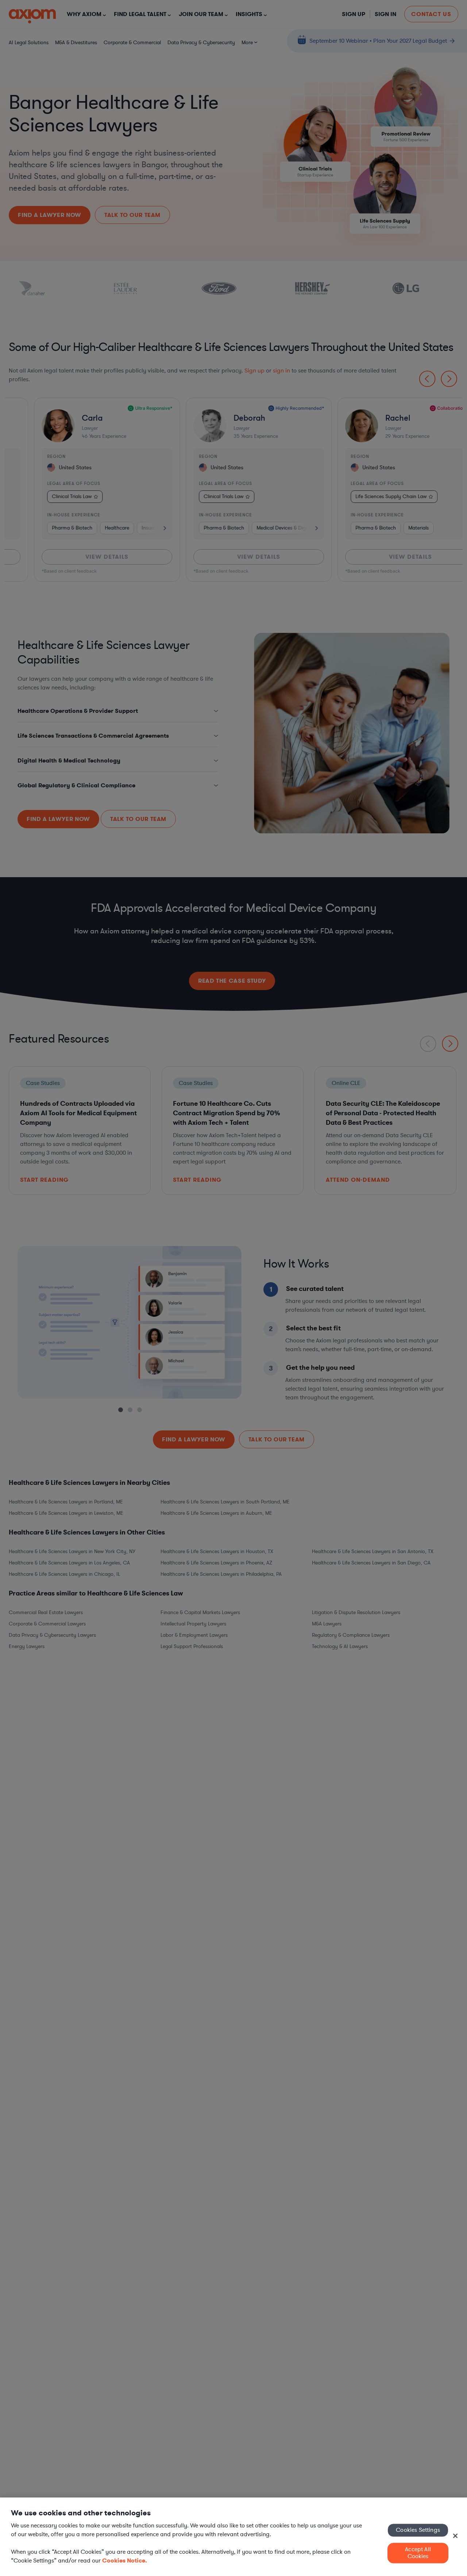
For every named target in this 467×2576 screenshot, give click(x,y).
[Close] (455, 2536)
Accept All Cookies (418, 2553)
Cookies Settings (418, 2530)
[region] (233, 2537)
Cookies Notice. (125, 2560)
